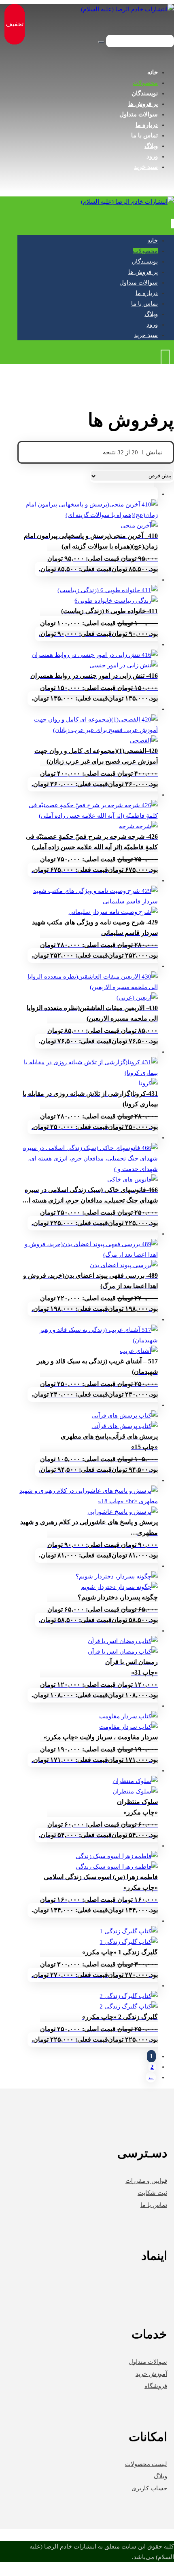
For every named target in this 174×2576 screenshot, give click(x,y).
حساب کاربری (149, 2488)
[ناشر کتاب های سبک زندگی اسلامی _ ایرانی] (127, 9)
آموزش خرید (151, 2374)
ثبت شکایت (152, 2193)
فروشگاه (156, 2386)
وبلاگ (160, 2476)
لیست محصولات (146, 2464)
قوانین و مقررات (146, 2181)
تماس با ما (154, 2205)
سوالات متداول (148, 2362)
